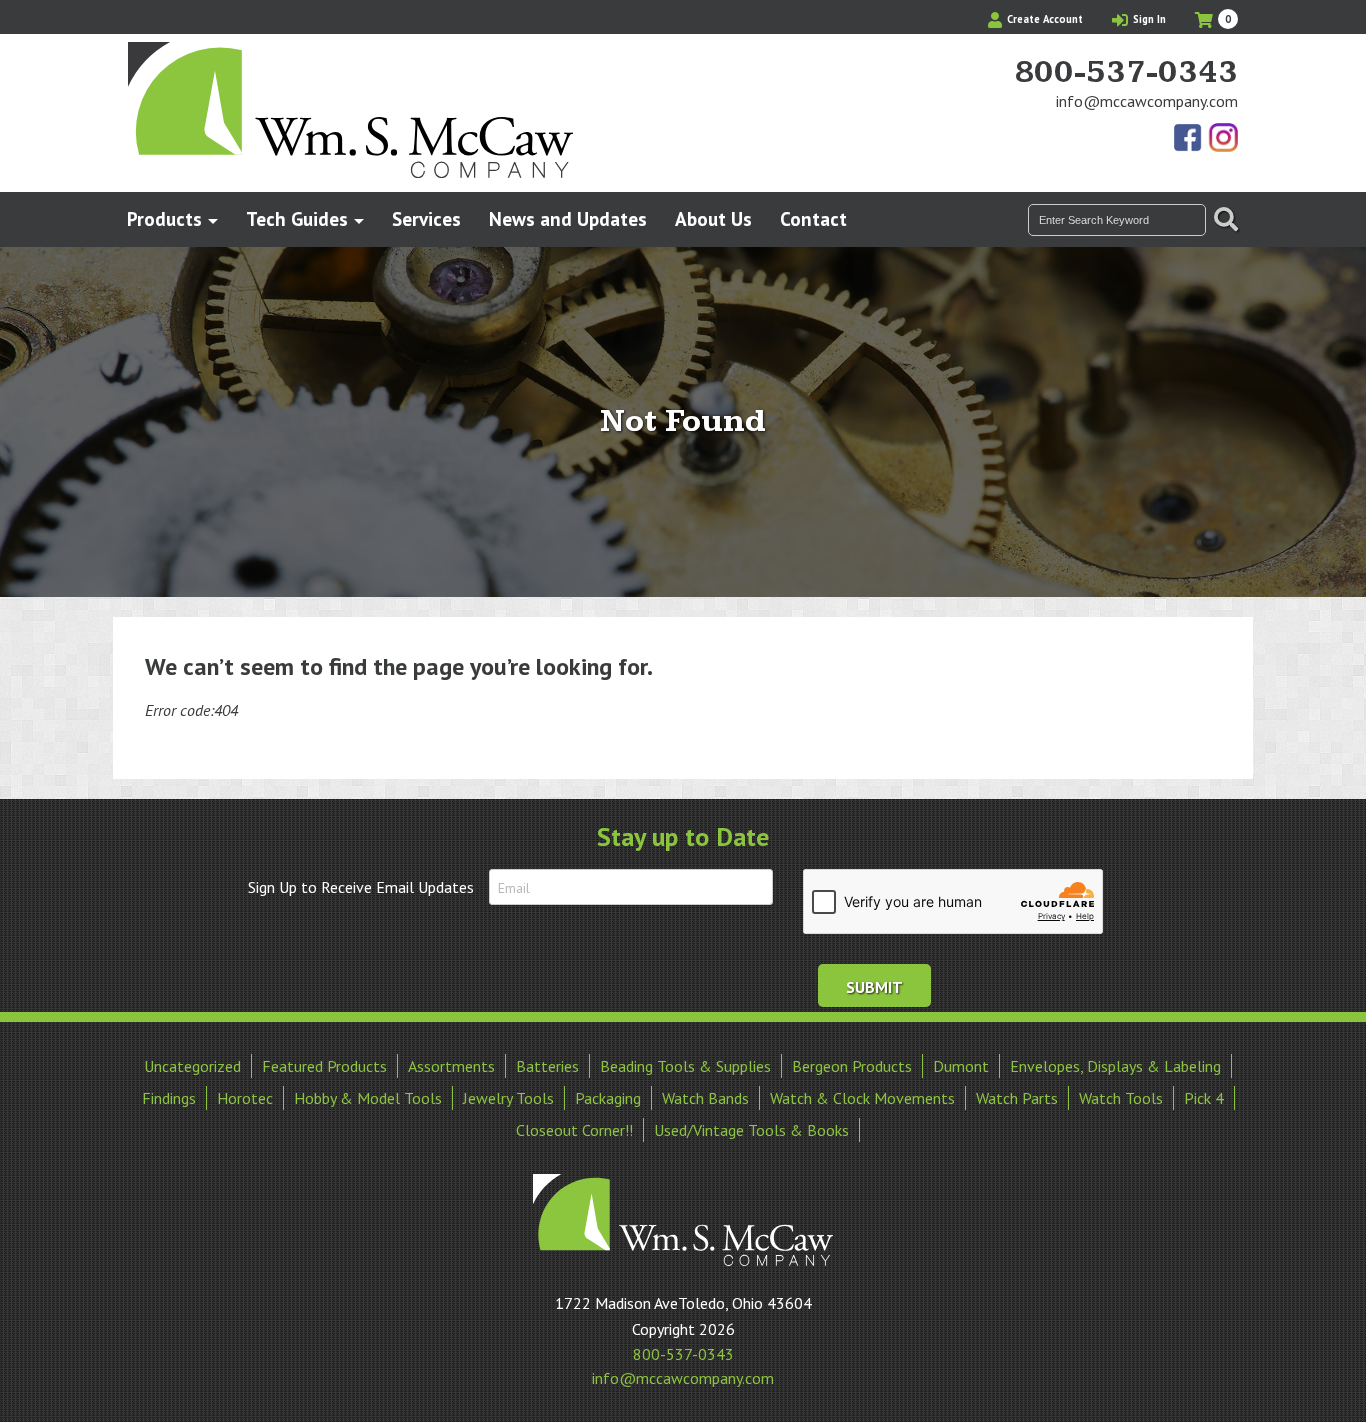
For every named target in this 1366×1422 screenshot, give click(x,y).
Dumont (961, 1066)
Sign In (1148, 19)
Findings (169, 1098)
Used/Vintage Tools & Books (751, 1130)
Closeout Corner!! (574, 1130)
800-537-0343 (1126, 73)
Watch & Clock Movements (862, 1098)
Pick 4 (1204, 1098)
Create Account (1043, 19)
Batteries (547, 1066)
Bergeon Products (852, 1066)
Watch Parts (1017, 1098)
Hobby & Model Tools (368, 1098)
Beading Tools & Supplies (685, 1066)
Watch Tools (1121, 1098)
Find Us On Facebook (1189, 139)
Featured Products (324, 1066)
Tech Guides (297, 218)
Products (164, 218)
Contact (813, 218)
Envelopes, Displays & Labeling (1115, 1066)
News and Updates (568, 218)
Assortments (451, 1066)
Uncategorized (192, 1066)
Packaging (608, 1098)
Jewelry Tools (508, 1098)
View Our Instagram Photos (1223, 139)
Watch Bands (705, 1098)
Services (426, 218)
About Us (713, 218)
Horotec (245, 1098)
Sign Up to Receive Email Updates (361, 887)
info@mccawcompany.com (1147, 101)
